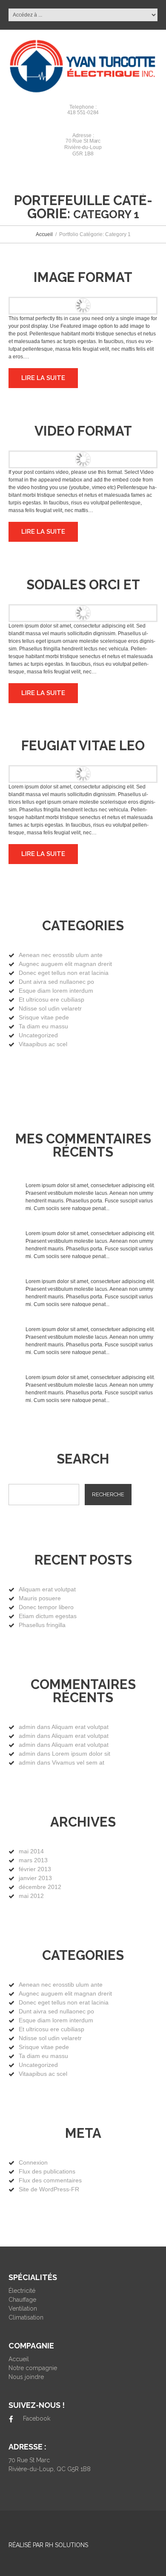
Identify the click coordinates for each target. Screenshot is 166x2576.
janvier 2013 (35, 1878)
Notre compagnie (33, 2368)
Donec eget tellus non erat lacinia (64, 973)
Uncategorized (38, 1035)
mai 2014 (31, 1851)
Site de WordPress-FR (49, 2189)
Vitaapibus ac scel (43, 1044)
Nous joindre (26, 2377)
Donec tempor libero (46, 1607)
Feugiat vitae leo (83, 746)
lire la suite (43, 378)
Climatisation (26, 2317)
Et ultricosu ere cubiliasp (52, 999)
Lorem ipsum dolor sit (81, 1754)
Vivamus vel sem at (78, 1762)
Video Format (83, 431)
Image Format (83, 277)
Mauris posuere (40, 1598)
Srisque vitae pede (44, 1017)
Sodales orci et (83, 585)
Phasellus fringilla (42, 1625)
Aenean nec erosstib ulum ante (61, 955)
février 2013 (35, 1869)
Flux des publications (47, 2171)
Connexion (33, 2162)
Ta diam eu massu (43, 1026)
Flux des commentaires (50, 2180)
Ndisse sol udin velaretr (50, 1008)
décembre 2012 (40, 1887)
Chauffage (22, 2300)
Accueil (44, 234)
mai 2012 (31, 1896)
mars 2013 (33, 1860)
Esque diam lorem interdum (56, 991)
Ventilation (23, 2309)
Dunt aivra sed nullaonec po (56, 982)
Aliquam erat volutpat (47, 1589)
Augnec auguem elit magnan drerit (65, 964)
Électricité (22, 2291)
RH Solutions (67, 2545)
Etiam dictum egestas (48, 1616)
